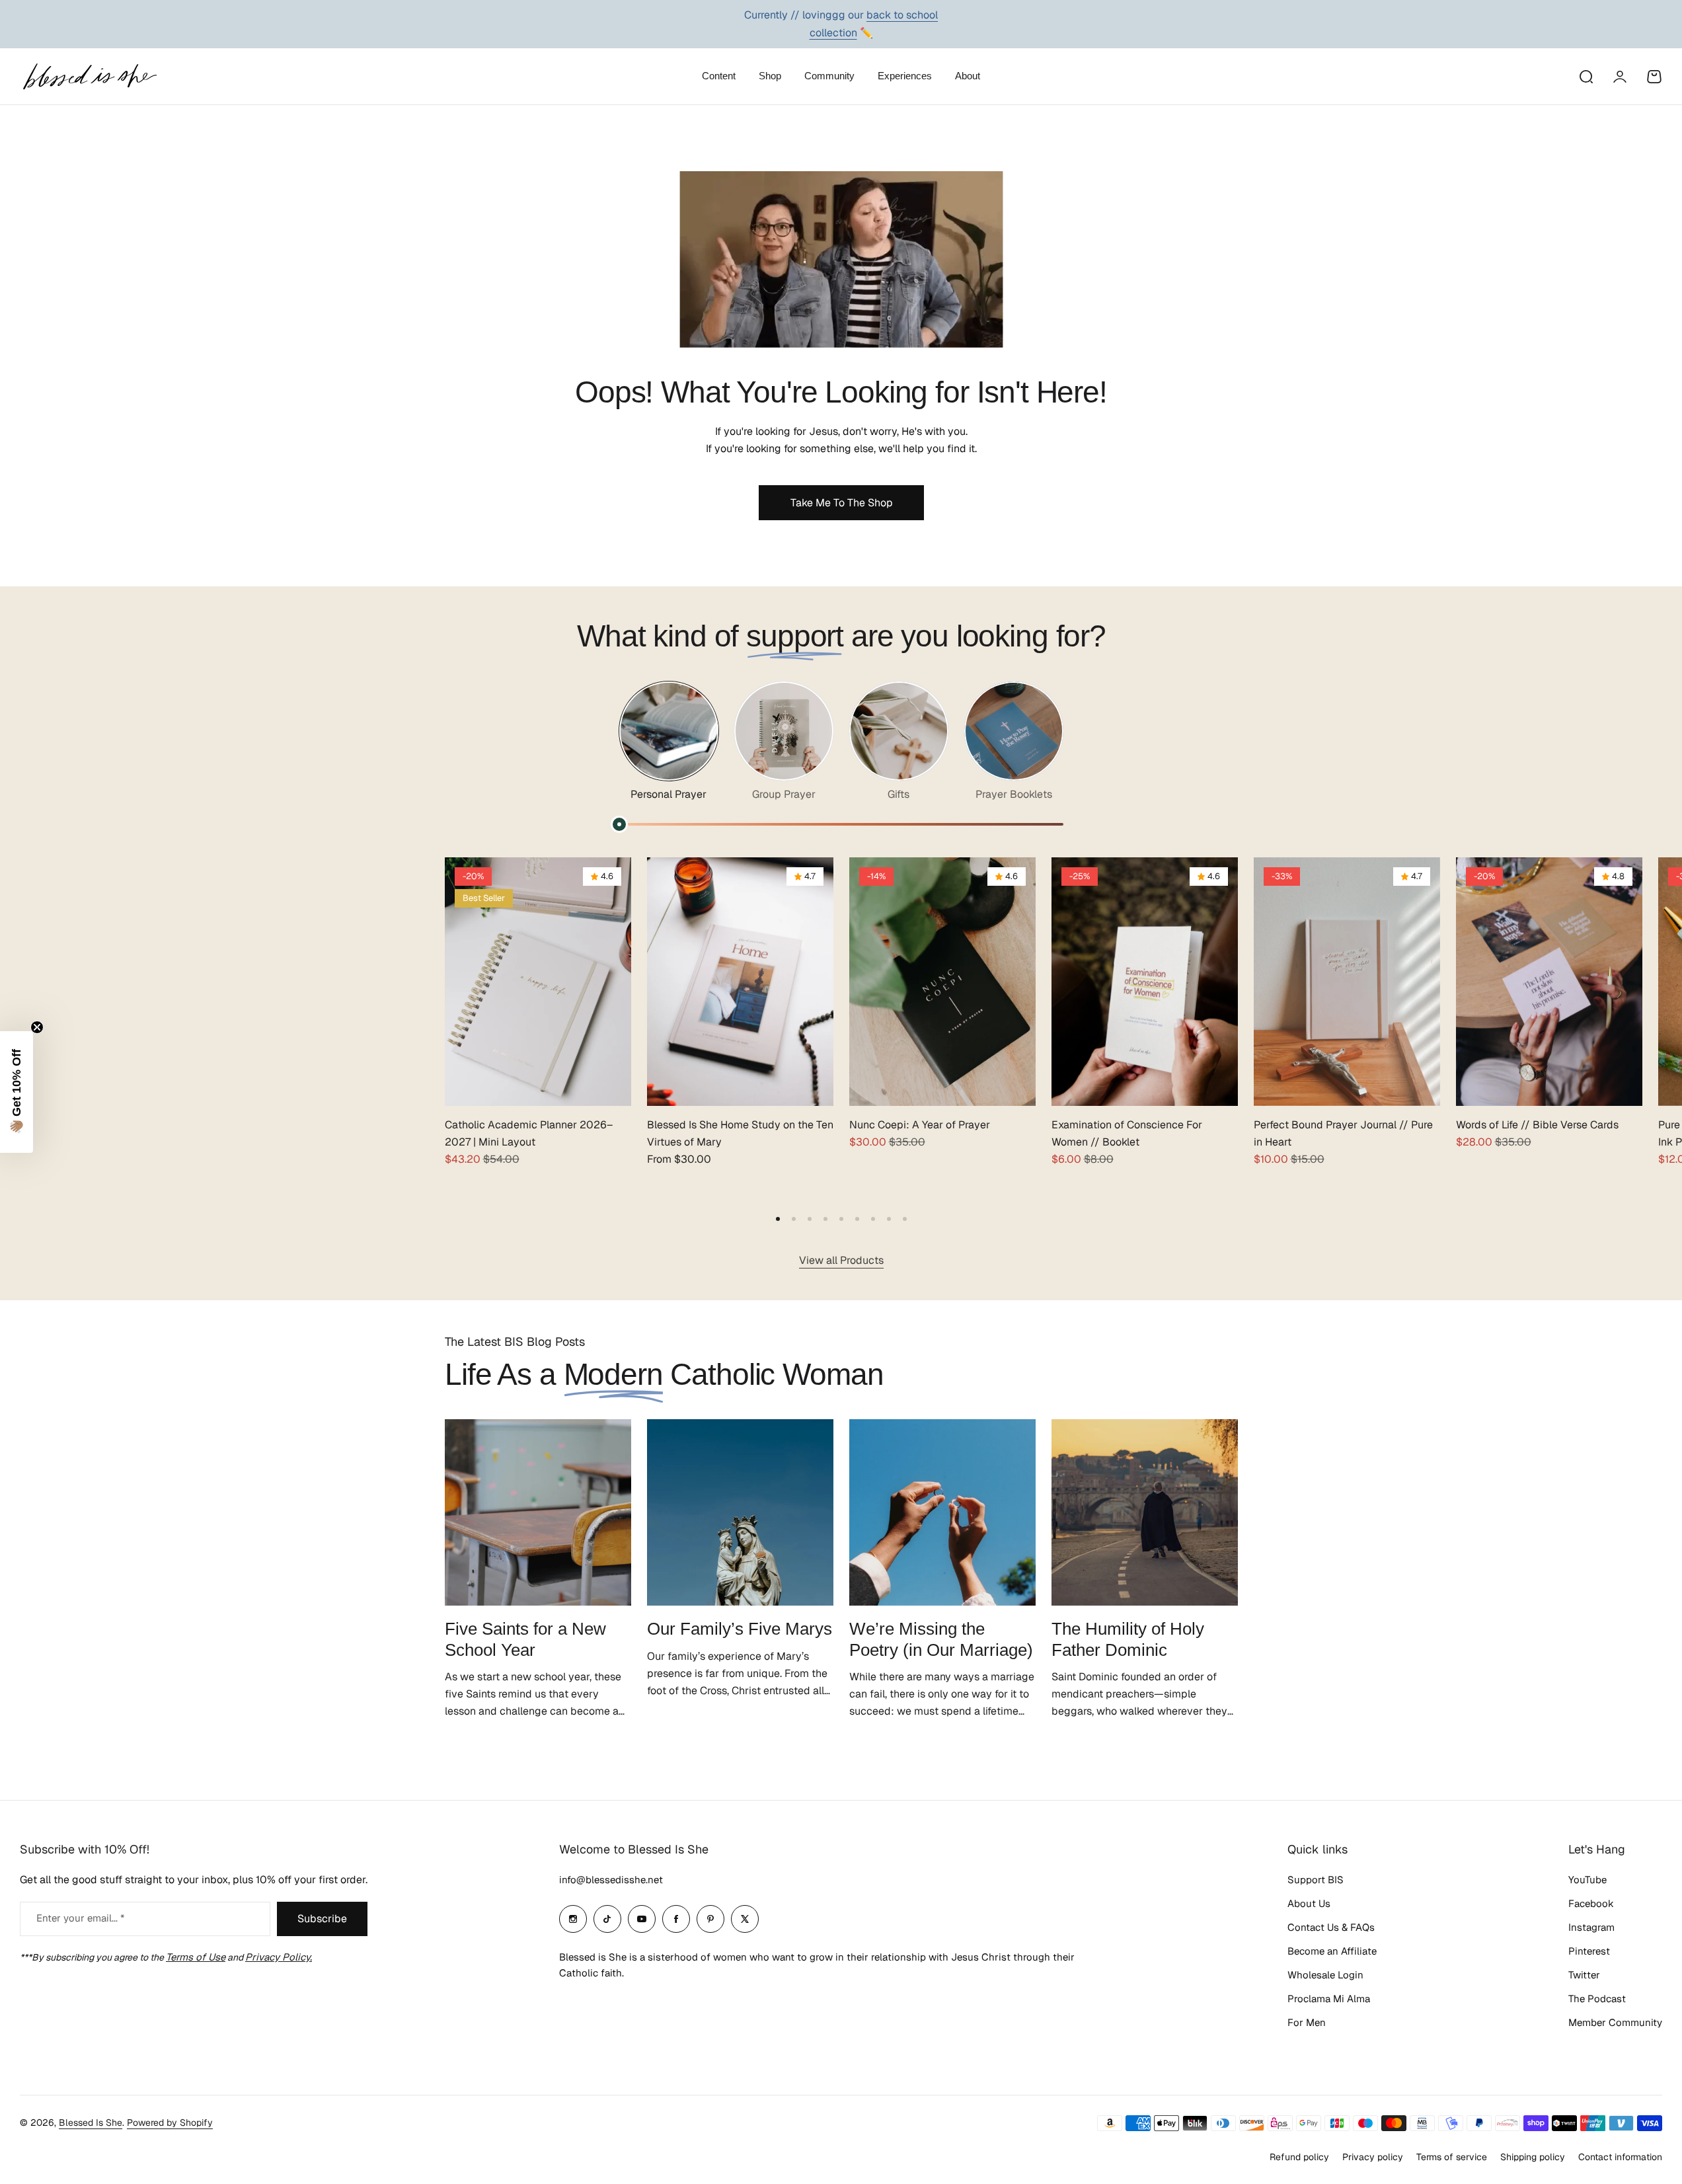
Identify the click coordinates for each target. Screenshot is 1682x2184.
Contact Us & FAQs (1331, 1927)
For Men (1307, 2022)
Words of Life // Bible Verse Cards (1537, 1125)
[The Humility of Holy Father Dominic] (1145, 1512)
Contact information (1620, 2157)
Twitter (1584, 1975)
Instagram (1591, 1927)
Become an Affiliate (1332, 1951)
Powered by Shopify (170, 2123)
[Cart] (1654, 77)
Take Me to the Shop (841, 503)
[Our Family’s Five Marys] (740, 1512)
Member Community (1615, 2022)
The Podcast (1597, 1999)
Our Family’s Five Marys (740, 1629)
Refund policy (1299, 2157)
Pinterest (1589, 1951)
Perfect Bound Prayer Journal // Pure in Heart (1343, 1133)
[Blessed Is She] (89, 76)
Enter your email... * (80, 1918)
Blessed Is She (91, 2123)
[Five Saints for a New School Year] (538, 1512)
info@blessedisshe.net (611, 1880)
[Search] (1586, 77)
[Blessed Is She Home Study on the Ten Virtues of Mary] (740, 982)
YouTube (1587, 1880)
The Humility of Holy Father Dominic (1128, 1639)
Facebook (1591, 1903)
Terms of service (1452, 2157)
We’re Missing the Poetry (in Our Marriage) (941, 1639)
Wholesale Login (1325, 1975)
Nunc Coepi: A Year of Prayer (920, 1125)
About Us (1309, 1903)
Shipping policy (1533, 2157)
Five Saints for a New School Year (525, 1639)
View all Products (841, 1260)
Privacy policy (1373, 2157)
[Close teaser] (37, 1027)
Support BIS (1316, 1880)
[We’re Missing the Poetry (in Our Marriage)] (942, 1512)
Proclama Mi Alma (1329, 1999)
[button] (778, 1219)
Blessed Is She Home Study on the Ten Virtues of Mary (740, 1133)
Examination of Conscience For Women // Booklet (1127, 1133)
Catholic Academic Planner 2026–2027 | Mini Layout (529, 1133)
